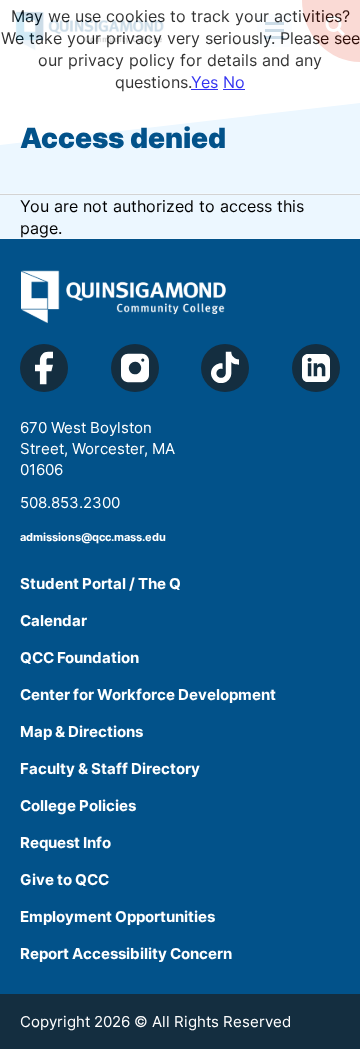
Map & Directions (81, 731)
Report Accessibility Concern (126, 953)
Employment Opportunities (117, 916)
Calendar (53, 620)
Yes (204, 82)
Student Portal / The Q (100, 583)
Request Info (65, 842)
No (234, 82)
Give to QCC (64, 879)
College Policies (78, 805)
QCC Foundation (79, 657)
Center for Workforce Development (148, 694)
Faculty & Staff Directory (110, 768)
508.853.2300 (70, 502)
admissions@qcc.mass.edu (93, 537)
